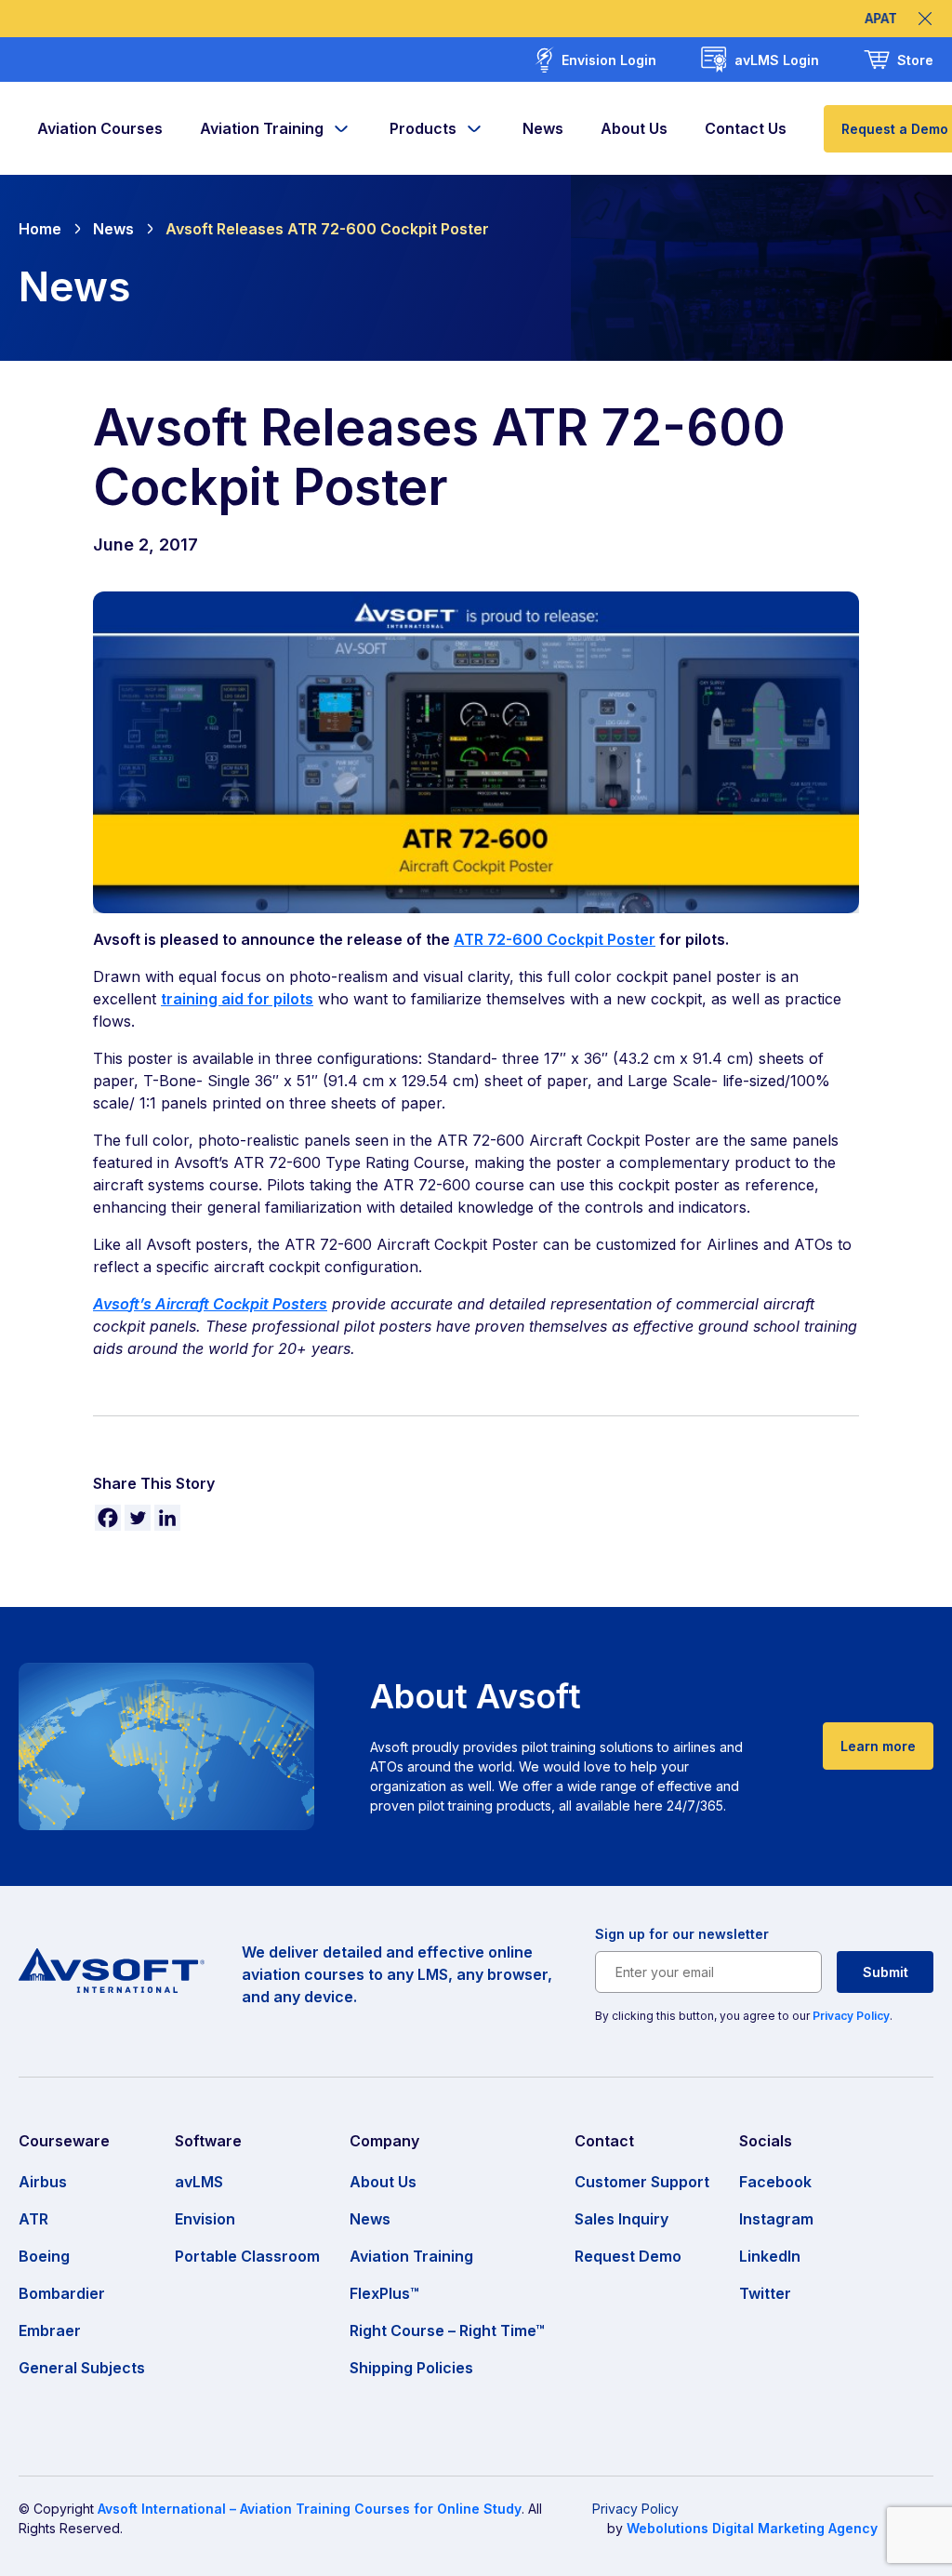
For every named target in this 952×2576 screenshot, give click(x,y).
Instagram (776, 2219)
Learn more (878, 1746)
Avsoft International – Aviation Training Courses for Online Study (310, 2509)
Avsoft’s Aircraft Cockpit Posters (210, 1304)
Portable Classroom (247, 2256)
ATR (33, 2219)
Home (40, 229)
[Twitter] (138, 1518)
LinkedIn (770, 2256)
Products (423, 128)
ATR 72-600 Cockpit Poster (555, 939)
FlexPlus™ (384, 2293)
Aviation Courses (100, 128)
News (543, 128)
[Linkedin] (167, 1518)
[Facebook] (108, 1518)
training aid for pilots (237, 999)
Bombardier (62, 2293)
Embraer (50, 2330)
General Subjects (82, 2368)
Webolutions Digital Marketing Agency (752, 2528)
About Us (634, 128)
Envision (205, 2219)
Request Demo (628, 2256)
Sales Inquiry (621, 2219)
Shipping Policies (411, 2368)
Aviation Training (262, 128)
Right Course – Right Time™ (447, 2330)
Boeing (44, 2256)
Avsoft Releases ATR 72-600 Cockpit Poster (327, 229)
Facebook (775, 2182)
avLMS (199, 2182)
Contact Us (746, 128)
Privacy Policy (851, 2016)
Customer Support (642, 2182)
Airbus (43, 2182)
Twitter (765, 2293)
